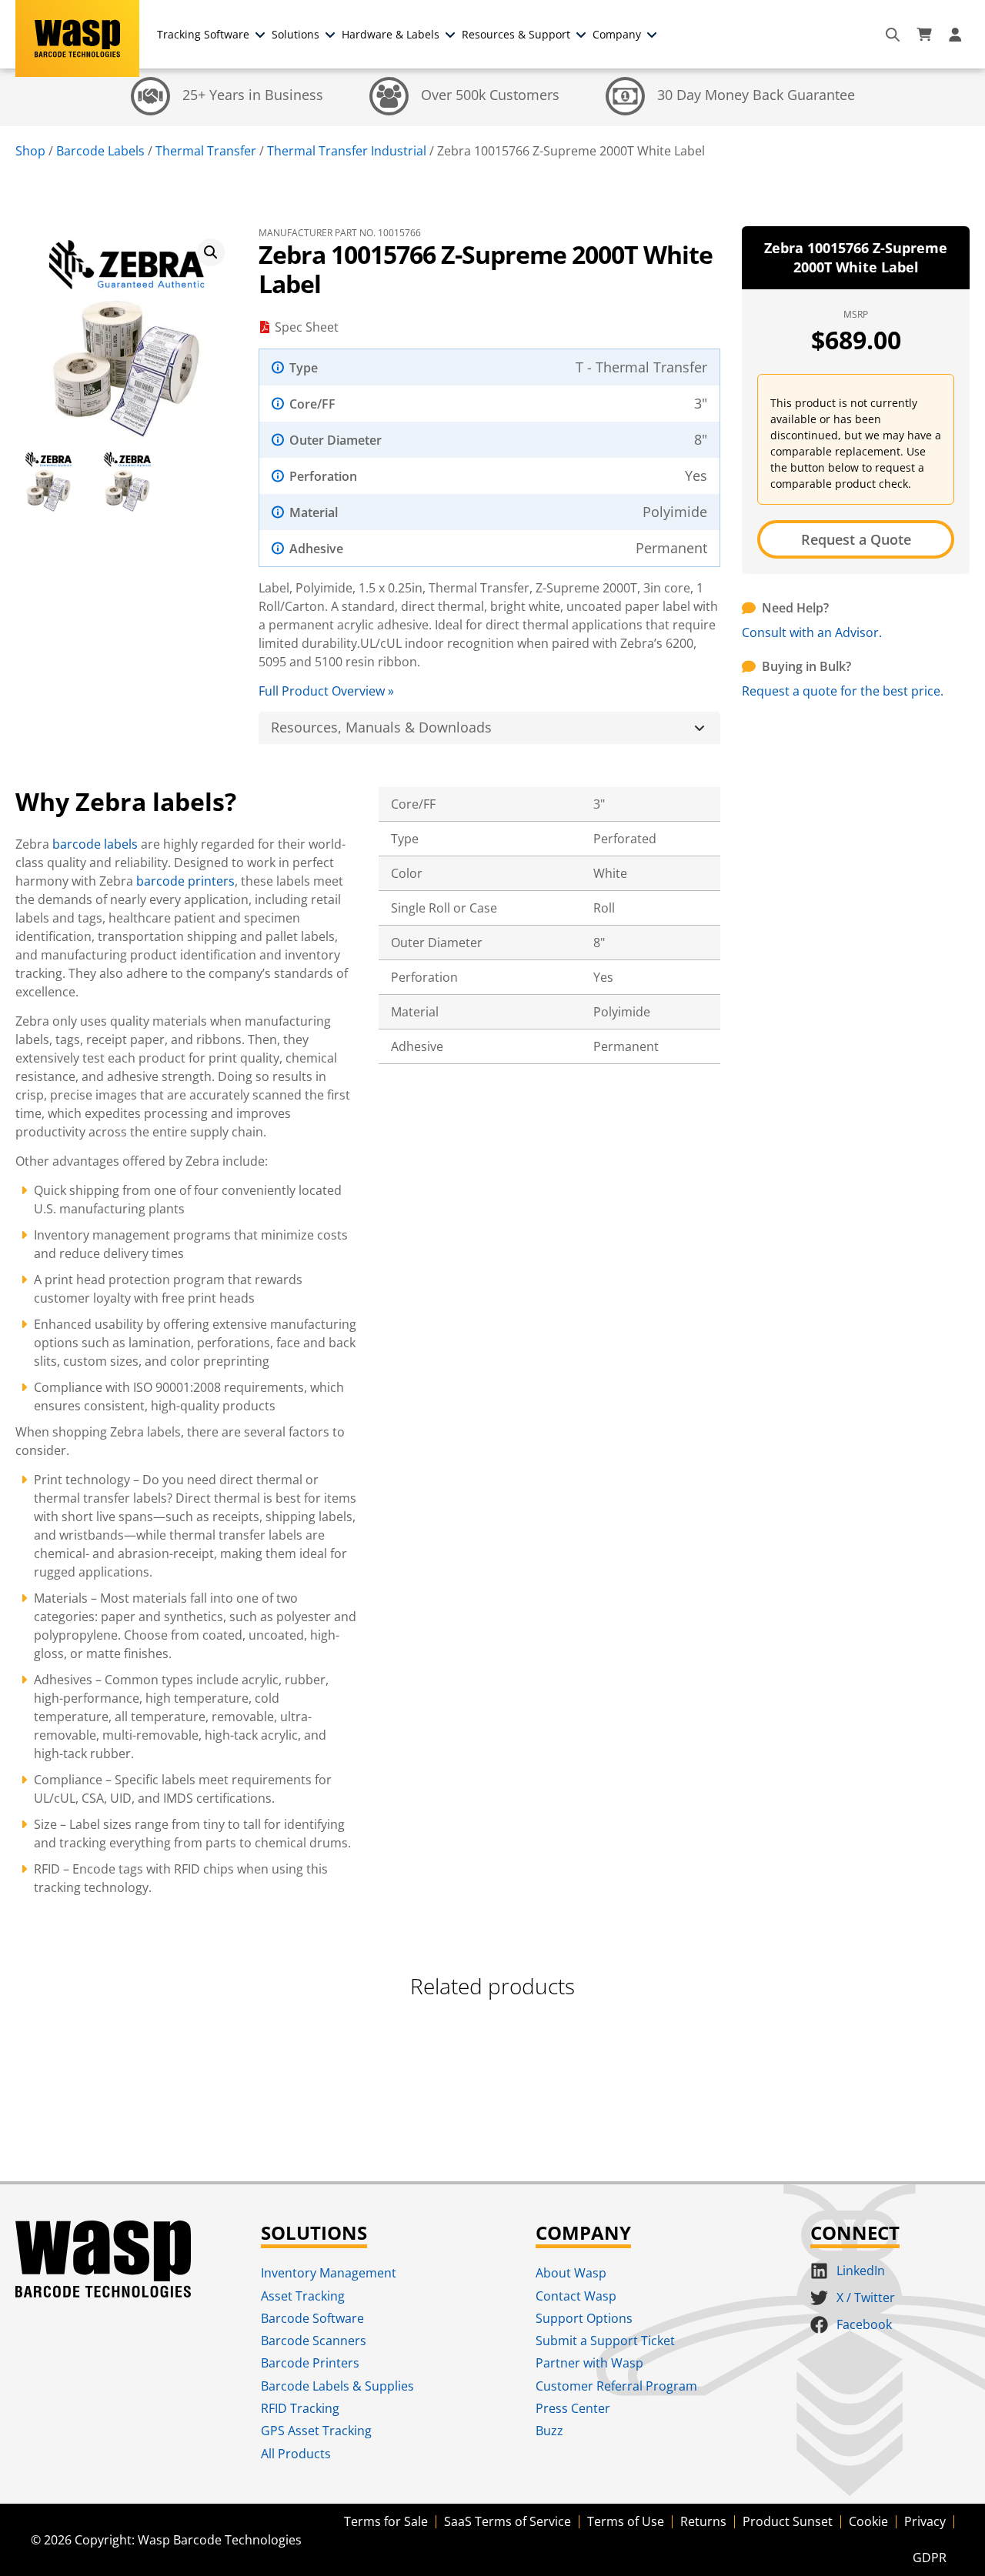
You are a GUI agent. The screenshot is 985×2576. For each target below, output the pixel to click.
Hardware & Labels (391, 34)
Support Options (584, 2318)
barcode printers (185, 881)
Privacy (925, 2521)
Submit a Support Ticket (605, 2341)
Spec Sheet (307, 327)
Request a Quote (856, 539)
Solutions (295, 34)
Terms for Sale (386, 2521)
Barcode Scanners (314, 2341)
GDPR (930, 2558)
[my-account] (957, 35)
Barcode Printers (310, 2363)
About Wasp (571, 2273)
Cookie (868, 2521)
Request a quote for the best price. (843, 691)
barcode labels (95, 844)
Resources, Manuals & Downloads (381, 727)
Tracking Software (203, 34)
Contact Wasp (576, 2296)
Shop (30, 151)
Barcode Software (312, 2318)
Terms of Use (626, 2521)
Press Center (573, 2408)
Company (617, 34)
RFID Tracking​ (300, 2408)
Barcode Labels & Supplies (337, 2386)
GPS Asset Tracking (316, 2431)
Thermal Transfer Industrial (347, 151)
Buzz (549, 2431)
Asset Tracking (303, 2296)
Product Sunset (788, 2521)
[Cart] (924, 35)
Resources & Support (516, 34)
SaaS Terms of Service (508, 2521)
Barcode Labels (100, 151)
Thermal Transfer (206, 151)
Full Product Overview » (326, 691)
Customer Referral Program (616, 2386)
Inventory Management (329, 2273)
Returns (703, 2521)
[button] (211, 252)
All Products (296, 2454)
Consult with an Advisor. (812, 632)
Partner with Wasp (589, 2363)
